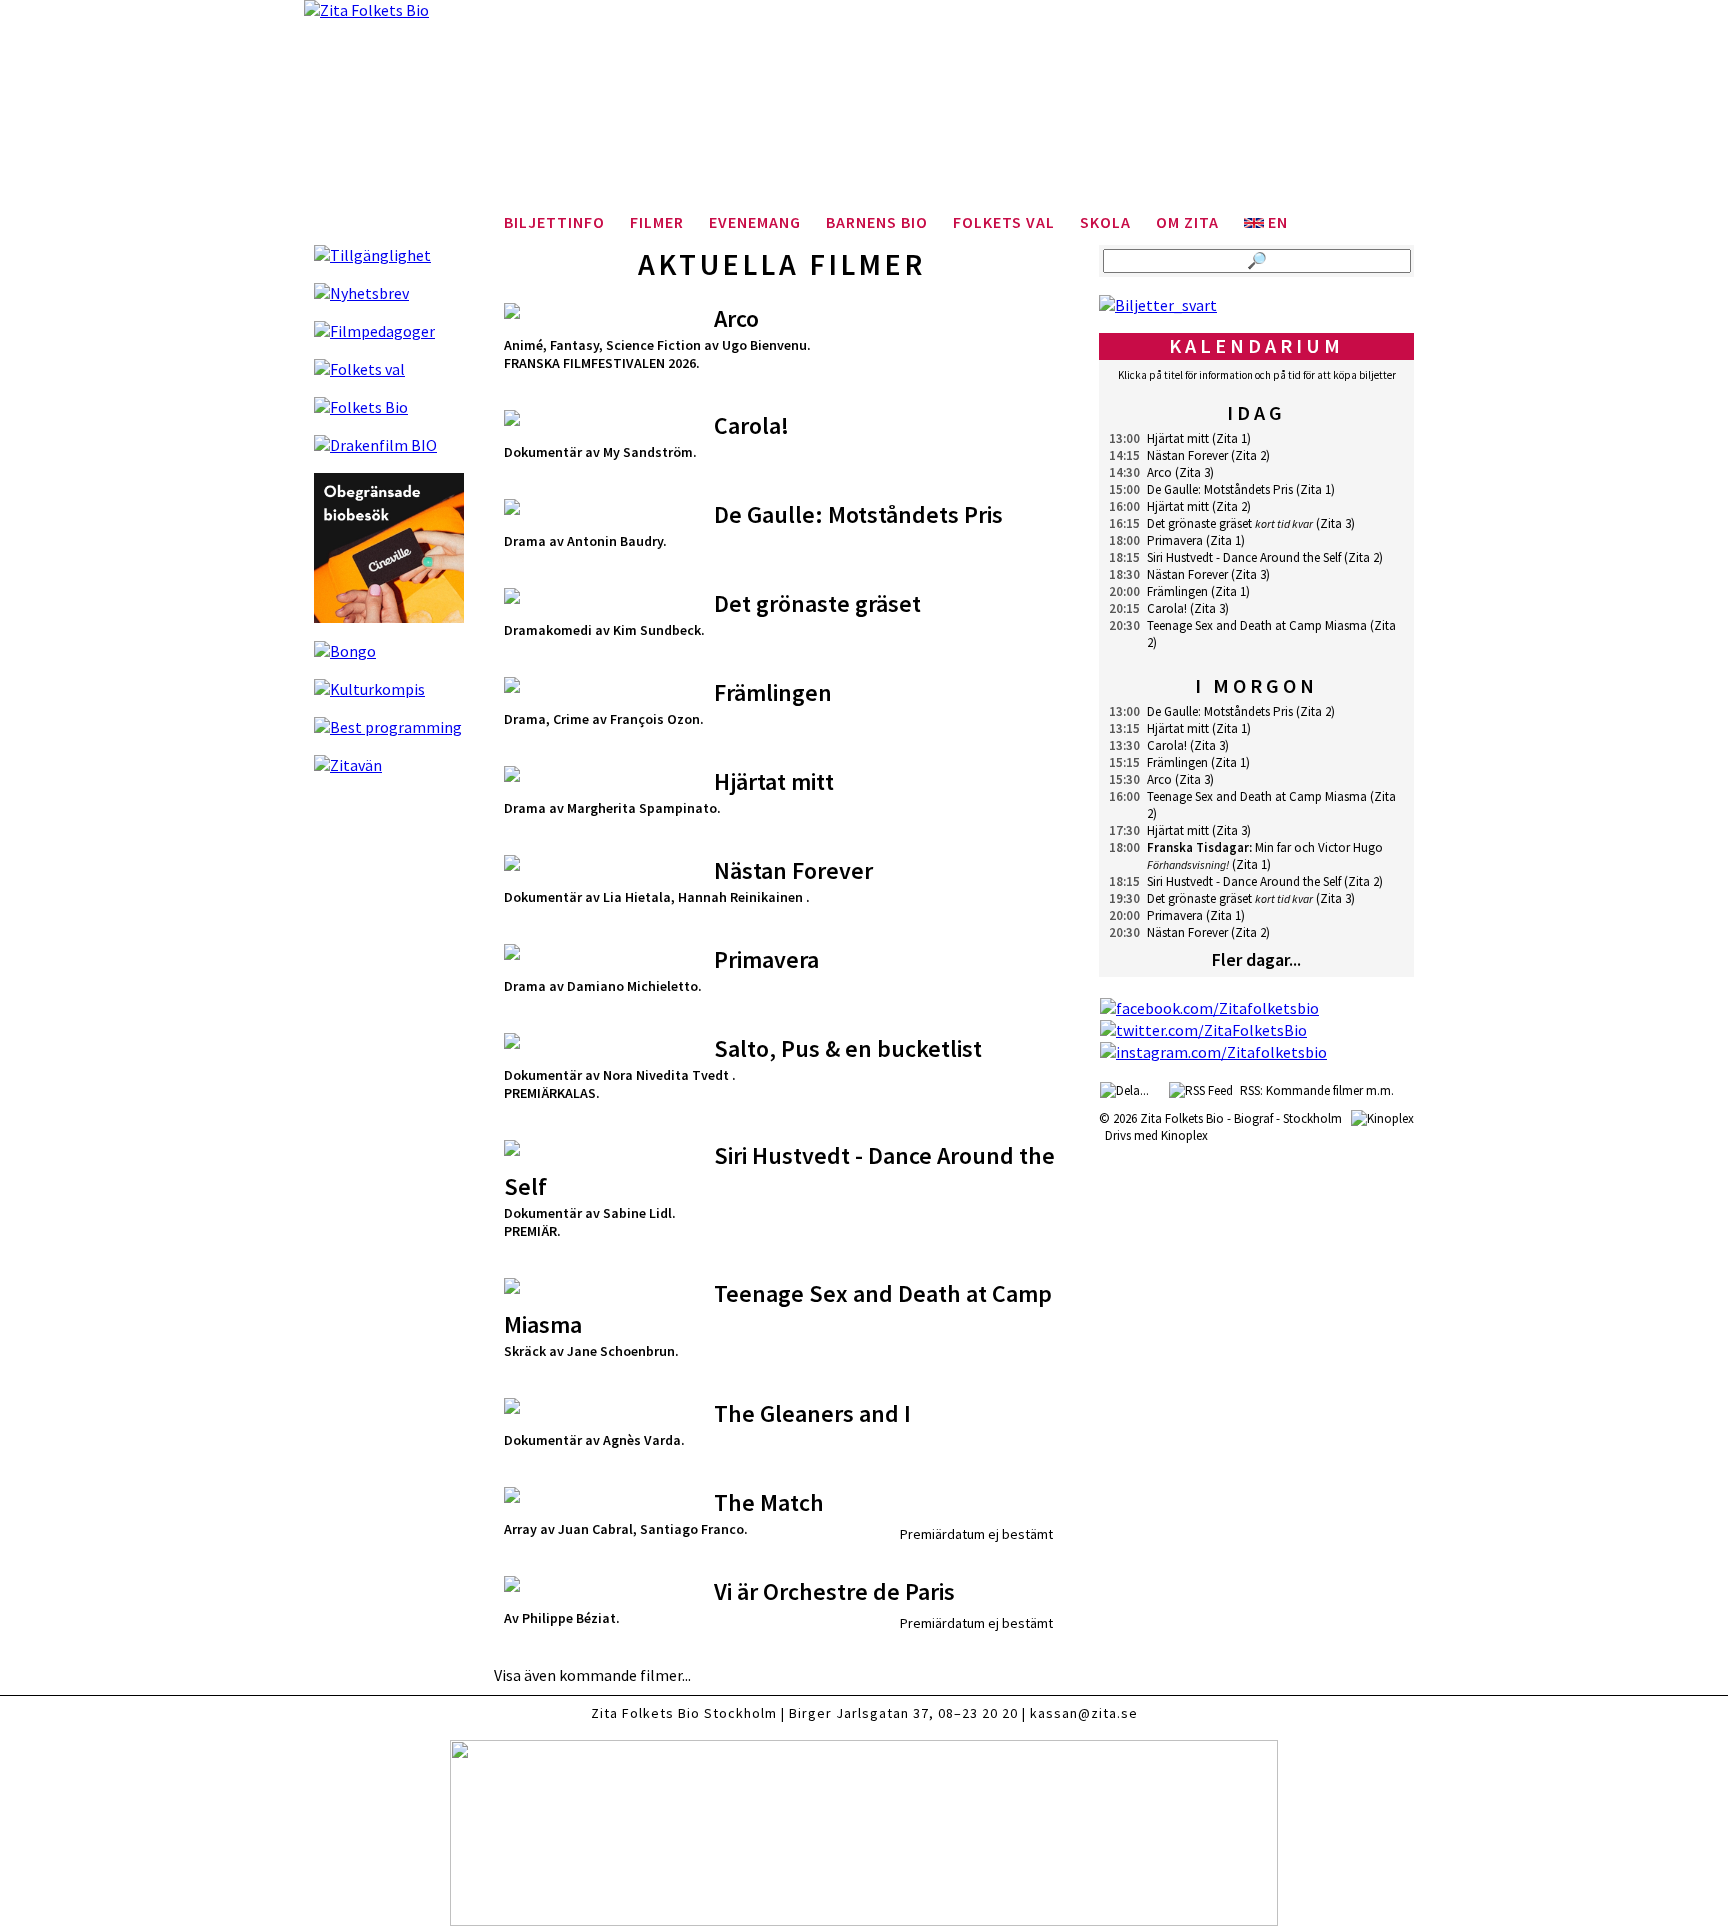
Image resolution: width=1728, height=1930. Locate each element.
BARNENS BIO (877, 222)
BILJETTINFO (554, 222)
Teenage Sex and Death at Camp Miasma (1257, 625)
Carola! (1167, 608)
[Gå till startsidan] (864, 110)
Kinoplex (1184, 1135)
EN (1276, 222)
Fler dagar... (1256, 959)
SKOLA (1105, 222)
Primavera (1175, 540)
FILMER (657, 222)
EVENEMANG (755, 222)
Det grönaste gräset (1199, 523)
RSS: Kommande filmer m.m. (1314, 1090)
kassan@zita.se (1084, 1713)
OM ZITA (1187, 222)
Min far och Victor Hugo (1319, 847)
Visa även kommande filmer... (592, 1675)
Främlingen (1177, 591)
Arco (1159, 472)
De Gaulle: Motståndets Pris (1220, 489)
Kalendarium (1256, 345)
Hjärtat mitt (1178, 438)
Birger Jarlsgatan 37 (859, 1713)
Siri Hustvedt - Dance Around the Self (1244, 557)
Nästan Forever (1187, 455)
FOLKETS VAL (1004, 222)
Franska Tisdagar (1198, 847)
